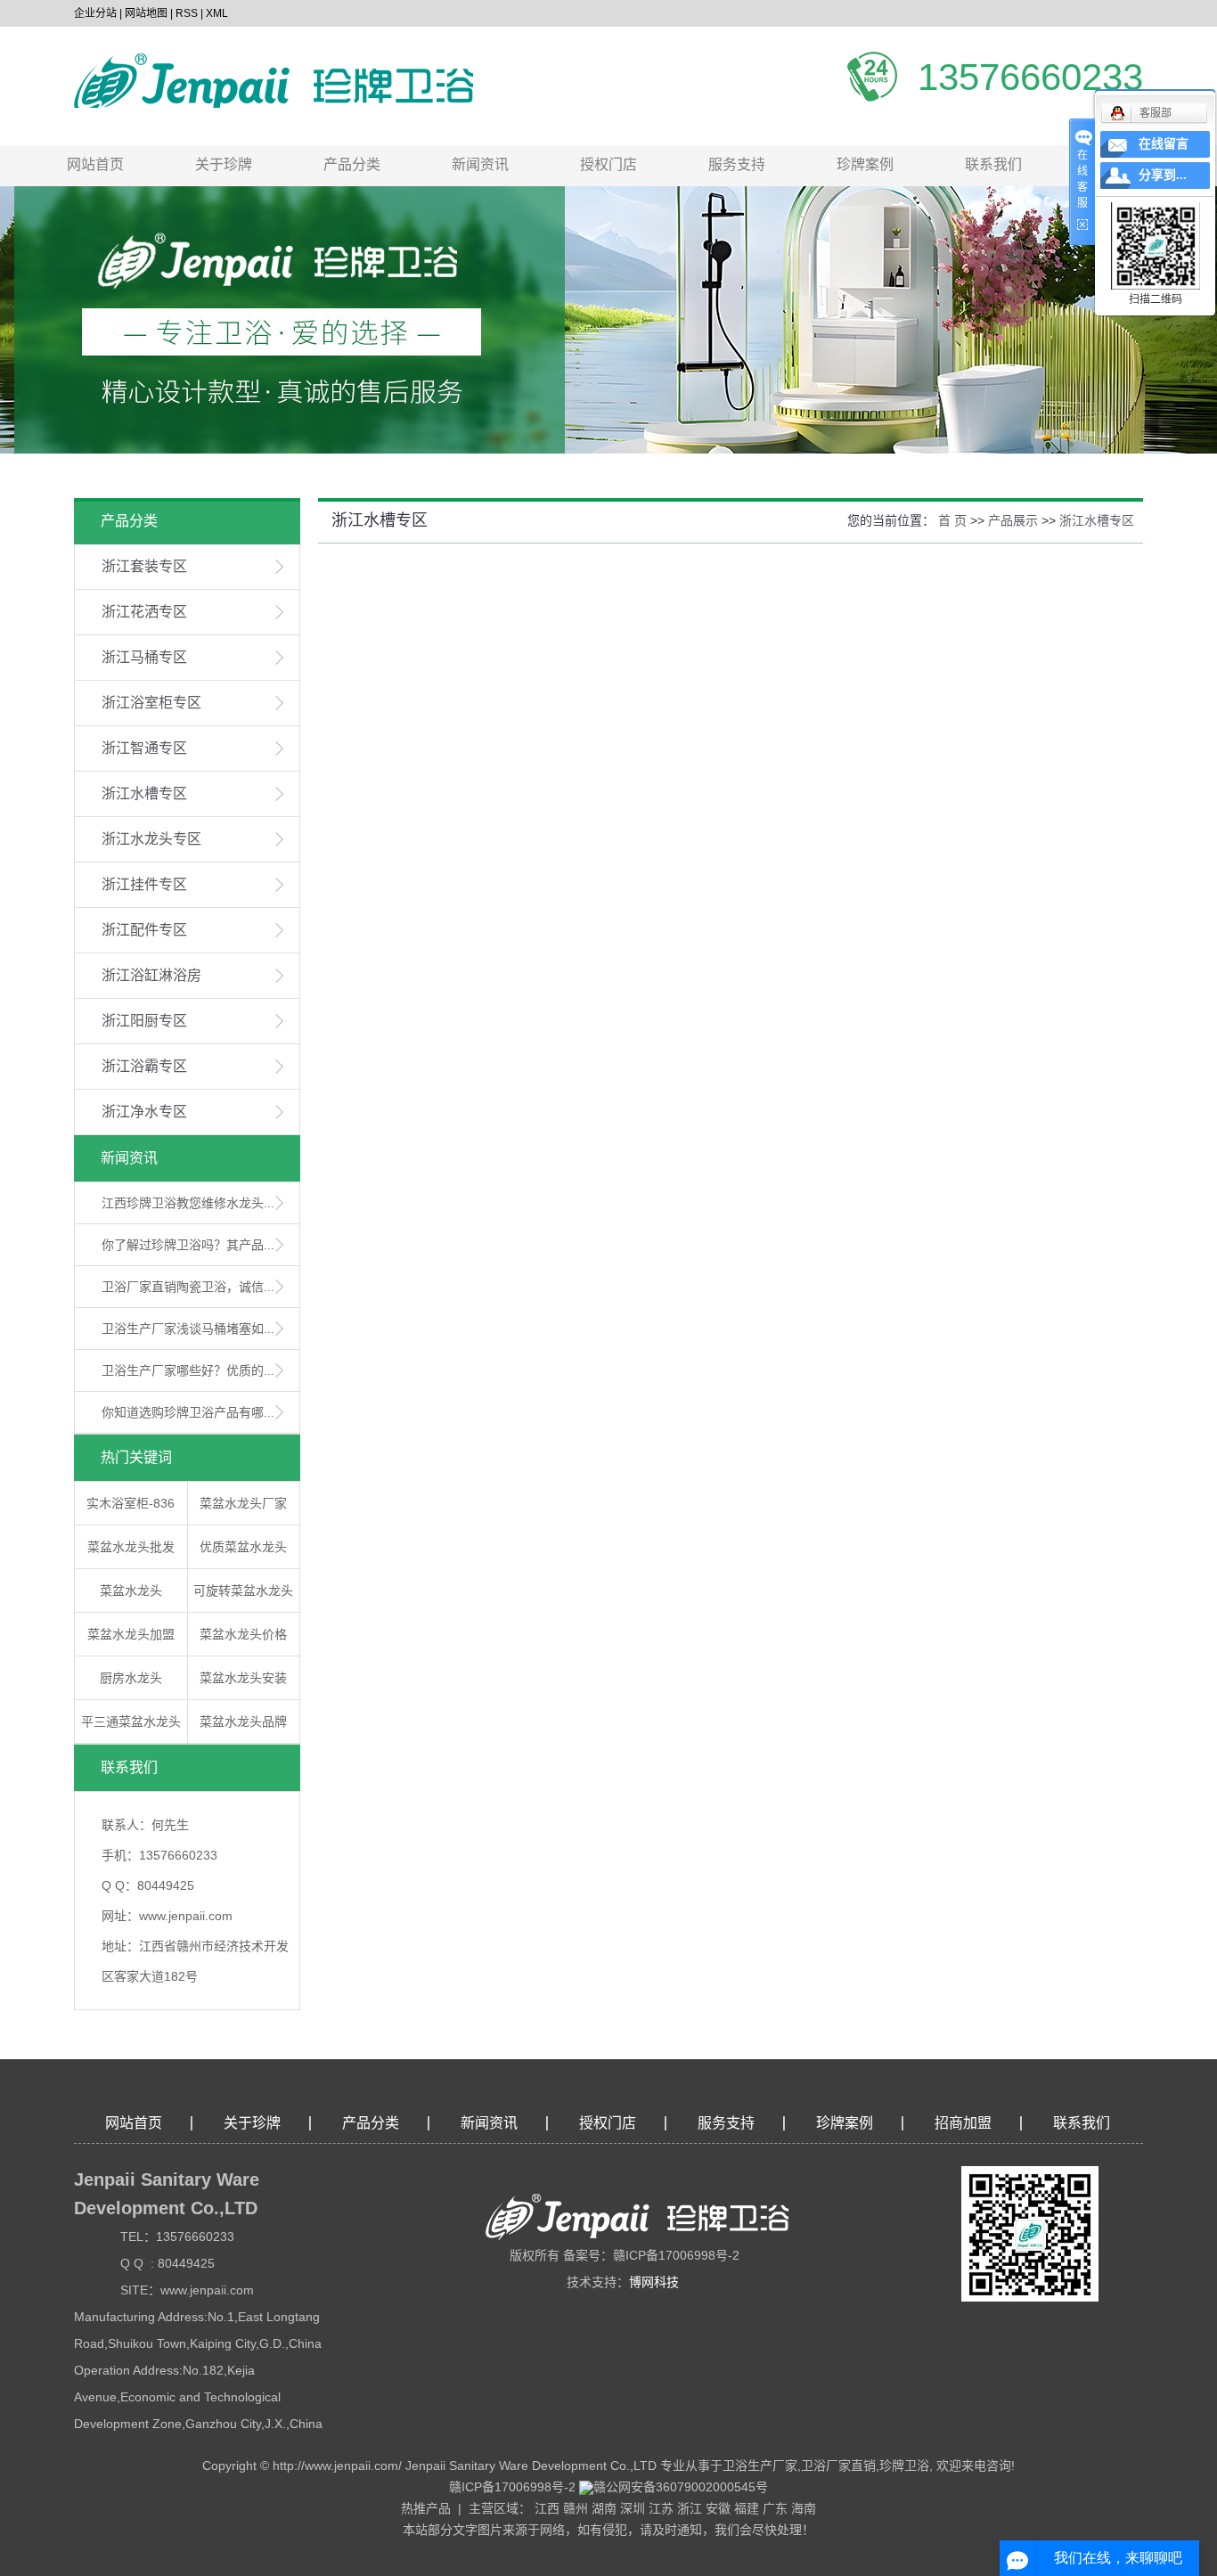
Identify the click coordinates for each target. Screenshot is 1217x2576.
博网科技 (654, 2282)
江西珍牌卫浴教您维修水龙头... (188, 1203)
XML (217, 13)
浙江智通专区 (144, 748)
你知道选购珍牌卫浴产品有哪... (188, 1412)
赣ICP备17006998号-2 (512, 2487)
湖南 (604, 2508)
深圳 (633, 2508)
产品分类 (352, 164)
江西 (547, 2508)
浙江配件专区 (144, 930)
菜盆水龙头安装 (243, 1678)
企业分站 (95, 13)
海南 (804, 2508)
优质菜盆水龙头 (243, 1547)
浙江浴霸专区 (144, 1066)
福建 (747, 2508)
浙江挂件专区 (144, 884)
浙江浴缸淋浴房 (151, 975)
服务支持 (737, 164)
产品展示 (1013, 520)
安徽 (718, 2508)
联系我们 (993, 164)
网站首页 (95, 164)
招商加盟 (963, 2123)
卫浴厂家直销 (838, 2466)
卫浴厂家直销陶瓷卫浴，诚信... (188, 1287)
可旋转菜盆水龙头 (243, 1591)
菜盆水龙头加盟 (131, 1634)
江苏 (661, 2508)
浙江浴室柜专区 (151, 703)
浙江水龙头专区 (151, 839)
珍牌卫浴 (904, 2466)
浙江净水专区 (144, 1112)
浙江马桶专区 (144, 657)
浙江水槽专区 (144, 793)
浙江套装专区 (144, 566)
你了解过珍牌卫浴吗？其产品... (188, 1245)
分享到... (1163, 175)
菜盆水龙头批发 (131, 1547)
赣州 (576, 2508)
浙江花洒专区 (144, 612)
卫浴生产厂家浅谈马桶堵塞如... (188, 1329)
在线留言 (1164, 144)
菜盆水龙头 (131, 1591)
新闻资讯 (480, 164)
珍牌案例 (865, 164)
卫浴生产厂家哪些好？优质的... (188, 1370)
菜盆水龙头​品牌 (243, 1721)
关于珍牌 (224, 164)
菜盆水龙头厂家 (243, 1503)
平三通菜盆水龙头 (131, 1721)
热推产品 (426, 2508)
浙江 (690, 2508)
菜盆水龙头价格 (243, 1634)
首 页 (952, 520)
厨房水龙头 (131, 1678)
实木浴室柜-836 (131, 1503)
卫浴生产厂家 (760, 2466)
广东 (775, 2508)
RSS (187, 13)
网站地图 (146, 13)
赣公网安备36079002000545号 (681, 2487)
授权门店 (608, 164)
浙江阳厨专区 (144, 1021)
